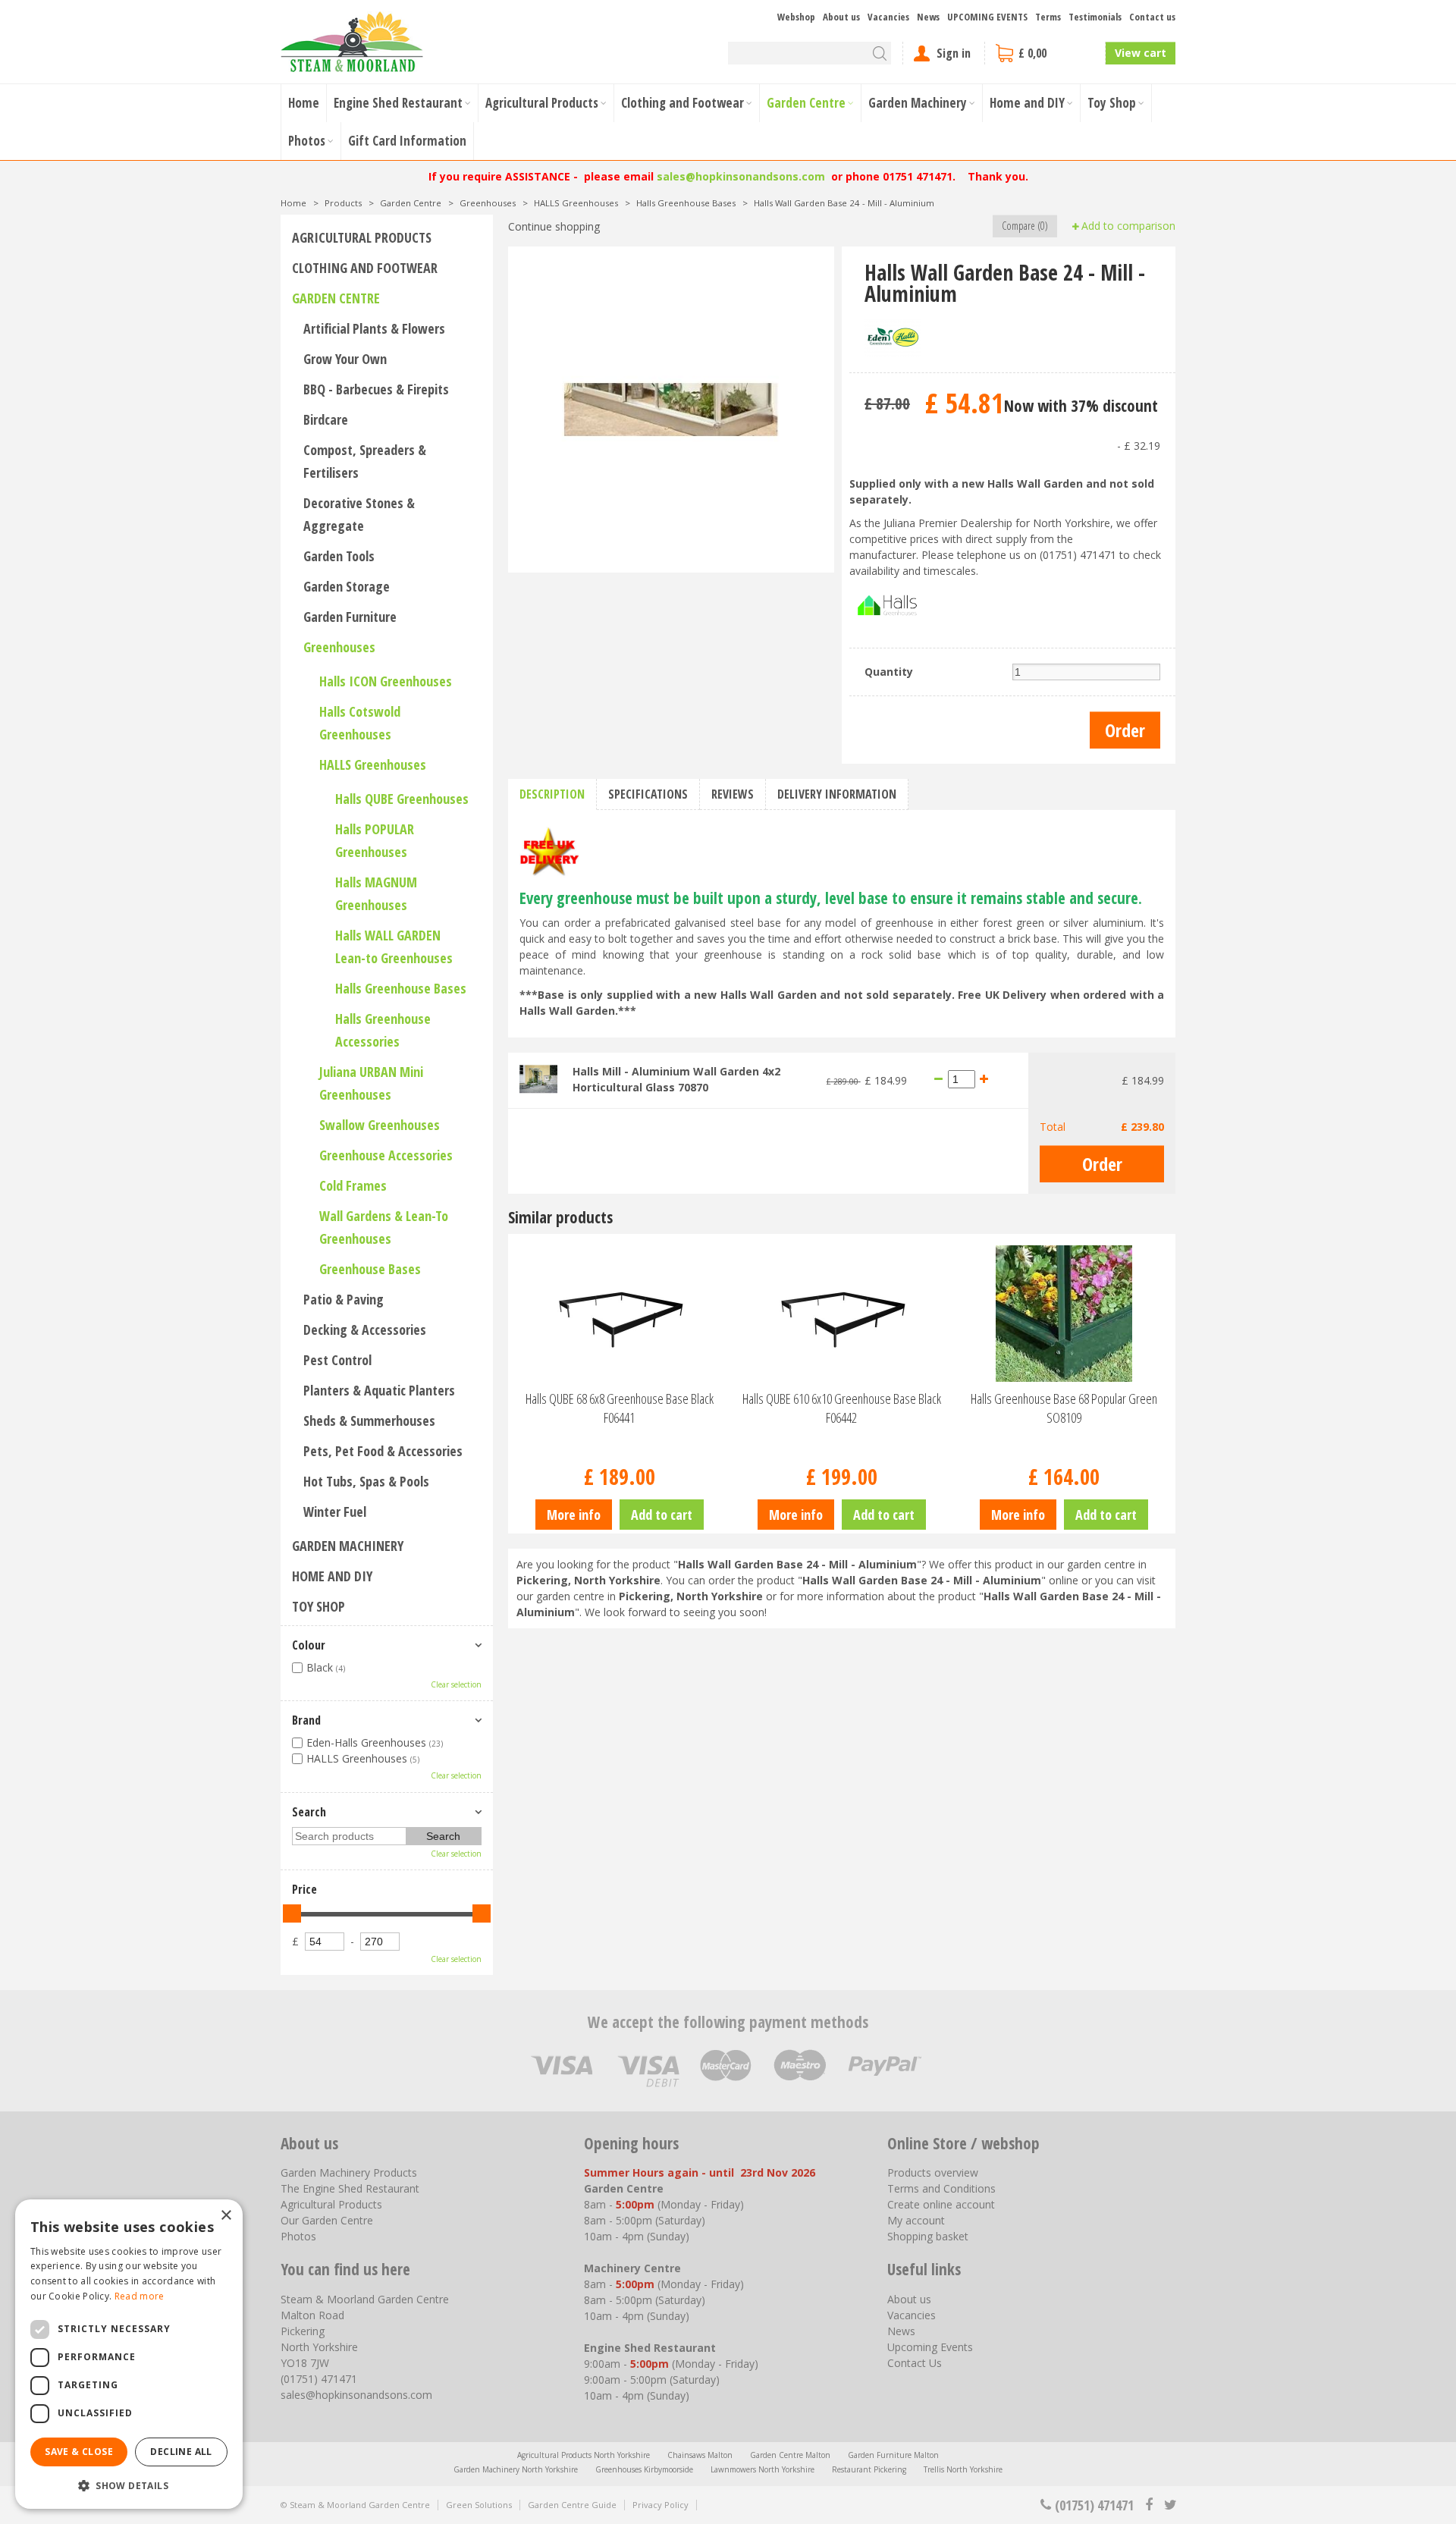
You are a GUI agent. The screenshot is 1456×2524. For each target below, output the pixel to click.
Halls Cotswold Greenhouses (360, 723)
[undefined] (671, 410)
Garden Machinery (348, 1546)
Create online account (941, 2204)
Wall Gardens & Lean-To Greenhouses (384, 1227)
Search (309, 1812)
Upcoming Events (930, 2347)
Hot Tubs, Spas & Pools (366, 1481)
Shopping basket (928, 2236)
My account (916, 2220)
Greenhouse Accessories (386, 1155)
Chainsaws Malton (700, 2455)
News (901, 2331)
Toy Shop (318, 1606)
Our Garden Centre (327, 2220)
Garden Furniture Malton (893, 2455)
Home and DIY (332, 1576)
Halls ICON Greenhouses (386, 681)
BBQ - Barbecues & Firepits (376, 389)
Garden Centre (336, 298)
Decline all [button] (181, 2452)
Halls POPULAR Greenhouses (375, 840)
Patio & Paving (344, 1299)
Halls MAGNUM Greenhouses (376, 893)
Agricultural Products (362, 237)
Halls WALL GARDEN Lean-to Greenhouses (394, 946)
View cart (1141, 53)
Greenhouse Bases (370, 1269)
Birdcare (326, 419)
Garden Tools (339, 556)
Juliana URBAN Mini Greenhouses (371, 1083)
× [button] (226, 2216)
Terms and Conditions (941, 2188)
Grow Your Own (345, 359)
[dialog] (129, 2354)
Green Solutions (479, 2505)
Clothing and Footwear (365, 268)
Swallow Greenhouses (380, 1125)
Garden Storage (347, 586)
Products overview (933, 2172)
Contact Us (915, 2363)
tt (1170, 2505)
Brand (306, 1720)
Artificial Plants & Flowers (374, 328)
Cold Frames (353, 1185)
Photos (298, 2236)
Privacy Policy (661, 2505)
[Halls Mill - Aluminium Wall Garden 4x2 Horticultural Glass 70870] (538, 1078)
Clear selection (456, 1684)
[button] (129, 2485)
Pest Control (337, 1360)
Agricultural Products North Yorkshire (584, 2455)
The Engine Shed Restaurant (350, 2188)
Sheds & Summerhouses (369, 1421)
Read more (140, 2296)
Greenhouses (339, 647)
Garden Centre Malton (790, 2455)
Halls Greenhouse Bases (401, 988)
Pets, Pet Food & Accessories (383, 1451)
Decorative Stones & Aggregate (359, 514)
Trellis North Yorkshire (963, 2469)
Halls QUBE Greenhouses (402, 799)
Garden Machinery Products (349, 2172)
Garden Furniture (350, 617)
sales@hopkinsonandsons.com (741, 176)
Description (552, 794)
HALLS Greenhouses (373, 764)
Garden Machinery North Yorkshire (516, 2469)
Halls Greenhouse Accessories (383, 1030)
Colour (309, 1645)
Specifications (648, 794)
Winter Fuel (335, 1512)
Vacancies (912, 2315)
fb (1149, 2505)
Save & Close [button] (79, 2452)
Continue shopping (554, 226)
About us (909, 2299)
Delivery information (837, 794)
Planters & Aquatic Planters (379, 1390)
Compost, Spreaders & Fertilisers (365, 461)
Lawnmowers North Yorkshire (763, 2469)
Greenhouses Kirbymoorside (644, 2469)
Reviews (733, 794)
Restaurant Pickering (869, 2469)
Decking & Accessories (365, 1329)
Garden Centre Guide (572, 2505)
